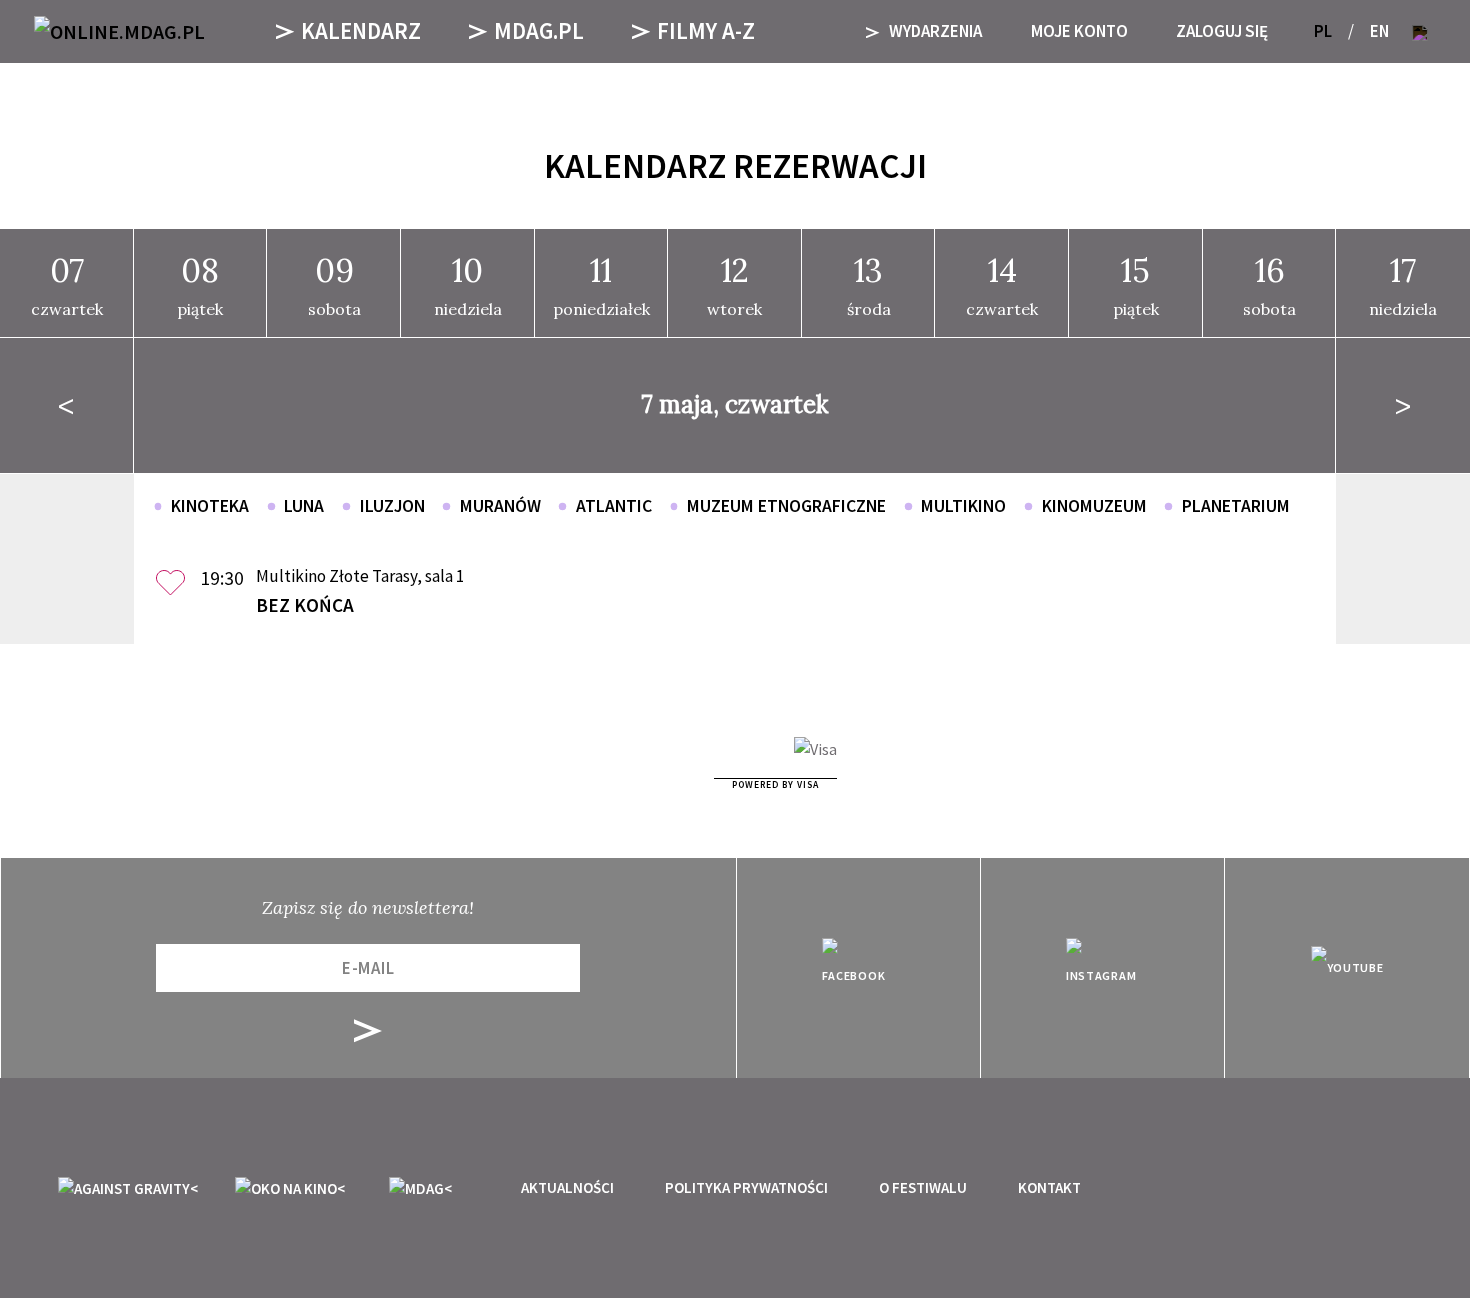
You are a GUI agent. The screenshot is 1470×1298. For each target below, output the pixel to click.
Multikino (963, 506)
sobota (334, 284)
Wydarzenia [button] (934, 31)
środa (869, 284)
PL (1323, 31)
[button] (1420, 31)
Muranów (500, 506)
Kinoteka (210, 506)
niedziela (468, 284)
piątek (200, 284)
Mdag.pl (539, 30)
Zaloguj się (1222, 31)
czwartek (67, 284)
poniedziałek (601, 284)
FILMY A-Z (706, 30)
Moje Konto (1079, 31)
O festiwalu (923, 1187)
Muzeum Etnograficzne (786, 506)
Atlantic (614, 506)
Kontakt (1049, 1187)
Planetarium (1236, 506)
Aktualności (567, 1187)
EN (1379, 31)
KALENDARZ (361, 30)
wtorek (734, 284)
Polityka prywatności (746, 1187)
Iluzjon (392, 506)
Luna (304, 506)
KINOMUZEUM (1094, 506)
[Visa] (815, 749)
